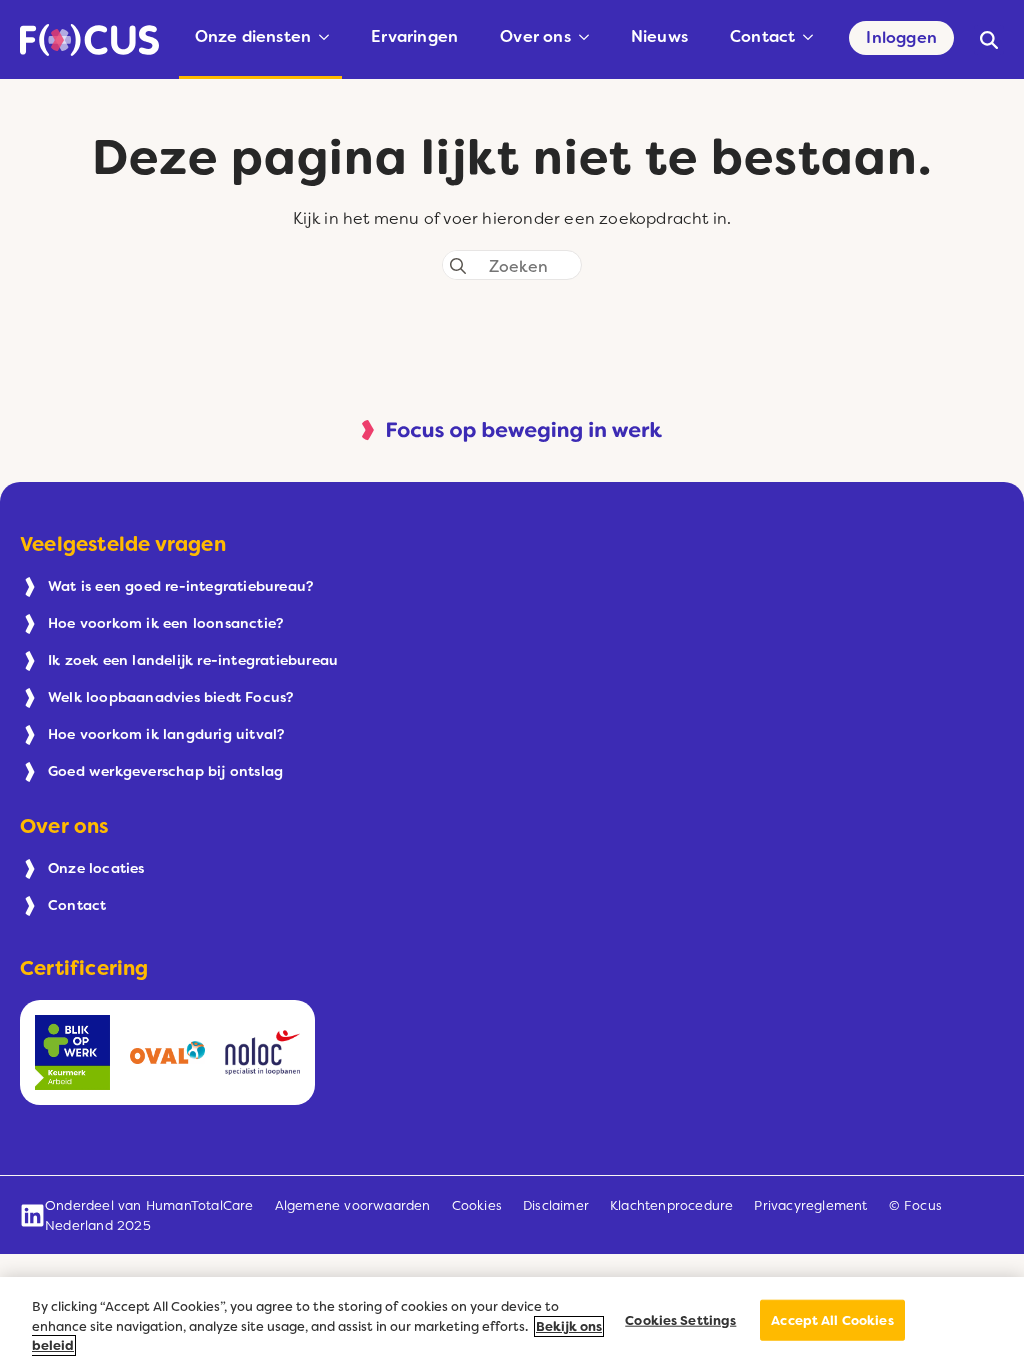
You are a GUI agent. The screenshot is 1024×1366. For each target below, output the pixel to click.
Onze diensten (253, 36)
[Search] (458, 266)
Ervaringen (414, 36)
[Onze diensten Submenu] (328, 37)
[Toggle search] (989, 40)
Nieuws (659, 36)
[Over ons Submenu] (588, 37)
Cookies (477, 1205)
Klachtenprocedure (671, 1205)
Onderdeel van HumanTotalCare (149, 1205)
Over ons (535, 36)
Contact (762, 36)
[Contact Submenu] (812, 37)
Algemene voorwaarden (353, 1205)
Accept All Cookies (832, 1319)
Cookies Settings (680, 1319)
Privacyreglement (810, 1205)
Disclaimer (556, 1205)
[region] (512, 1321)
